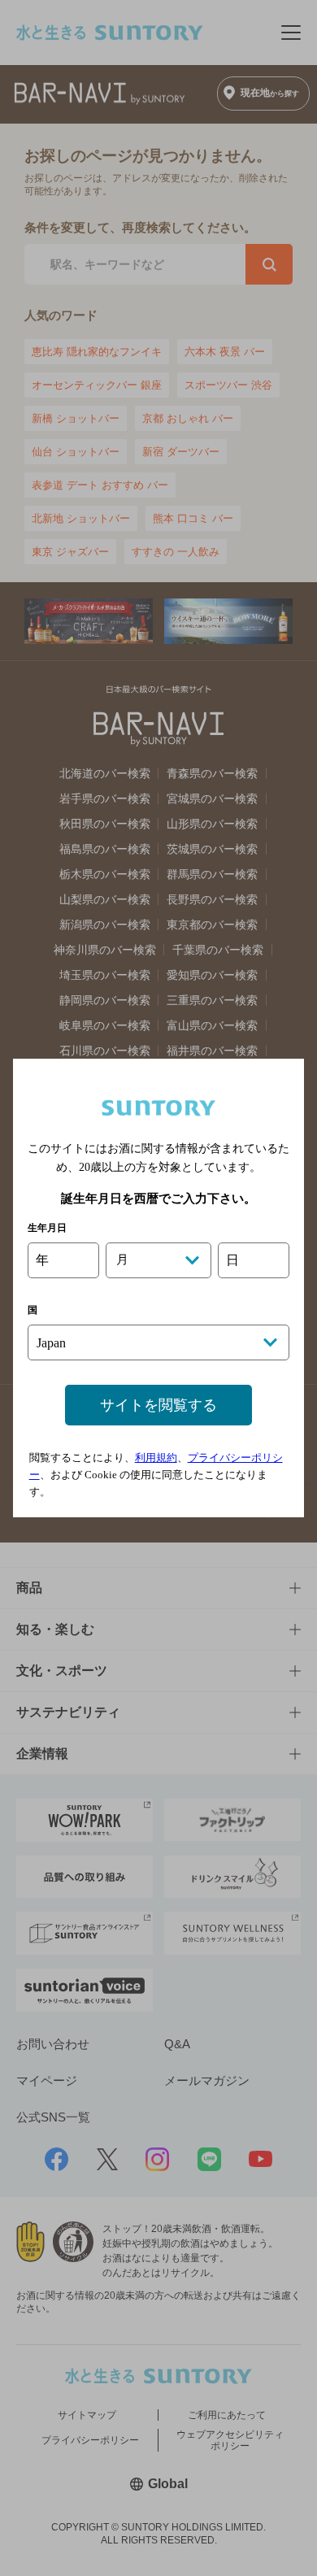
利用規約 (156, 1458)
